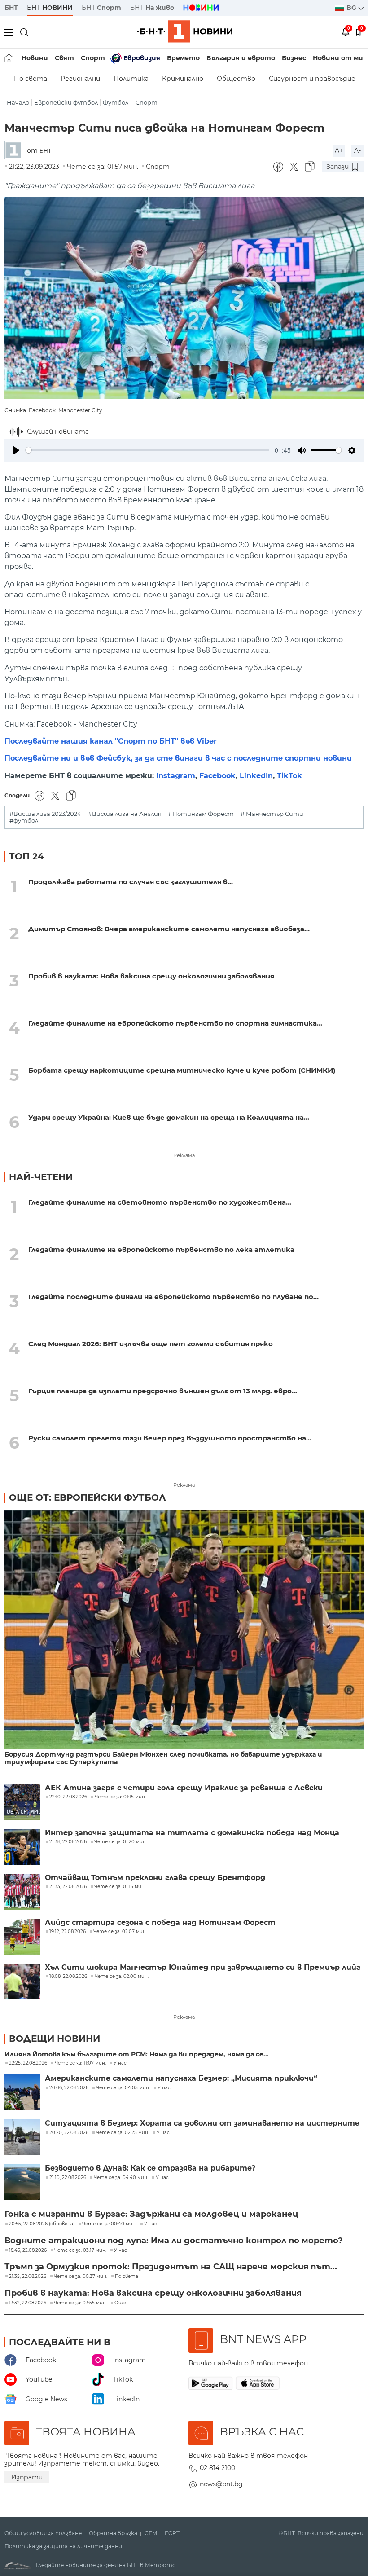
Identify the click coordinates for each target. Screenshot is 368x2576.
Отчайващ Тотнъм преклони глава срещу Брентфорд (155, 1878)
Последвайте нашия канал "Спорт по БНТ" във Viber (111, 741)
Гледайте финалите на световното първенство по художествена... (160, 1202)
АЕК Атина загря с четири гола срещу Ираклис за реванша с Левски (184, 1788)
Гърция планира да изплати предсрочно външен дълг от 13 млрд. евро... (163, 1391)
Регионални (80, 79)
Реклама (184, 1155)
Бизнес (294, 58)
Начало (18, 103)
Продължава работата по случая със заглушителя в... (131, 882)
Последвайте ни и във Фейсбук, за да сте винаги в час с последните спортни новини (178, 758)
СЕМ (151, 2533)
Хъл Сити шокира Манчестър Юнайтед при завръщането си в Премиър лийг (203, 1968)
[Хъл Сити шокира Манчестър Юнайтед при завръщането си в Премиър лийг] (22, 1982)
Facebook (217, 776)
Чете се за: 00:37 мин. (81, 2277)
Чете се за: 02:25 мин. (123, 2133)
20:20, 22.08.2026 (69, 2133)
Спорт (93, 58)
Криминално (183, 79)
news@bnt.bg (221, 2484)
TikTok (289, 776)
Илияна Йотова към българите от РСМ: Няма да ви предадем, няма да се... (137, 2054)
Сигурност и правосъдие (312, 79)
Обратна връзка (113, 2533)
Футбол (116, 103)
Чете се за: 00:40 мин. (109, 2224)
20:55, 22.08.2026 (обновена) (42, 2224)
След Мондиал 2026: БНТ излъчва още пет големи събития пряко (151, 1344)
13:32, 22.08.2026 (28, 2303)
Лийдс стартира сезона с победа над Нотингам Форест (160, 1923)
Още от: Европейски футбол (88, 1497)
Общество (236, 79)
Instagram (176, 776)
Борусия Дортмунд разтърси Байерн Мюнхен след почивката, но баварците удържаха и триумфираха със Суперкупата (163, 1758)
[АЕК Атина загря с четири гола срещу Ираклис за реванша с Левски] (22, 1802)
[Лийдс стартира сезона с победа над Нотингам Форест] (22, 1937)
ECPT (172, 2533)
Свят (64, 58)
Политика (131, 79)
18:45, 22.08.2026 (28, 2250)
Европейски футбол (66, 103)
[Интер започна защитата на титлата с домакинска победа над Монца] (22, 1847)
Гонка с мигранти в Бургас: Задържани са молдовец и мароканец (151, 2214)
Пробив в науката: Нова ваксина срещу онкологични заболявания (151, 976)
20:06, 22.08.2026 (69, 2088)
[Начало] (10, 58)
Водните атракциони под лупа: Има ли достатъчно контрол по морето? (174, 2241)
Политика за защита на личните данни (63, 2546)
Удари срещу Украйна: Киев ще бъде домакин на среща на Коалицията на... (169, 1117)
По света (31, 79)
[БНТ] (16, 151)
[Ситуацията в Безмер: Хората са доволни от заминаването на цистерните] (22, 2137)
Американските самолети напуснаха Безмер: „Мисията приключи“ (181, 2078)
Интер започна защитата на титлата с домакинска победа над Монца (192, 1833)
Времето (183, 58)
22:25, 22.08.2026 (28, 2063)
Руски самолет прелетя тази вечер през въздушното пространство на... (170, 1438)
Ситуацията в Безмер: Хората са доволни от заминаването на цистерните (202, 2123)
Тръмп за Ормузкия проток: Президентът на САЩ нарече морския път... (171, 2267)
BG (352, 8)
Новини (35, 58)
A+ (339, 150)
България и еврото (241, 58)
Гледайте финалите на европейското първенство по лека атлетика (161, 1249)
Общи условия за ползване (43, 2533)
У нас (120, 2063)
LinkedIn (256, 776)
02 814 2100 (217, 2468)
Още (120, 2303)
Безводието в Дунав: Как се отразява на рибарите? (150, 2168)
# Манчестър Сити (272, 814)
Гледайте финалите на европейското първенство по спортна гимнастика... (175, 1023)
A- (357, 150)
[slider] (147, 450)
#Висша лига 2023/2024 (45, 814)
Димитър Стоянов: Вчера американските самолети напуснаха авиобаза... (169, 929)
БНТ (11, 8)
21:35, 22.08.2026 (28, 2277)
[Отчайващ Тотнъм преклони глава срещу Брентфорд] (22, 1892)
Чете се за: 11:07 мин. (80, 2063)
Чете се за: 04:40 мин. (121, 2178)
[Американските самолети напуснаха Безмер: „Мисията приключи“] (22, 2092)
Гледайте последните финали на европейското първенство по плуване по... (173, 1297)
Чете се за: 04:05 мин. (123, 2088)
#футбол (24, 821)
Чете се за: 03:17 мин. (80, 2250)
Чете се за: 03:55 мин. (80, 2303)
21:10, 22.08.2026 (68, 2178)
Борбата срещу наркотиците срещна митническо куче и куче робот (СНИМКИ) (182, 1070)
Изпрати (27, 2477)
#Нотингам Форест (201, 814)
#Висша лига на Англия (125, 814)
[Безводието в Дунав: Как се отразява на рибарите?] (22, 2182)
